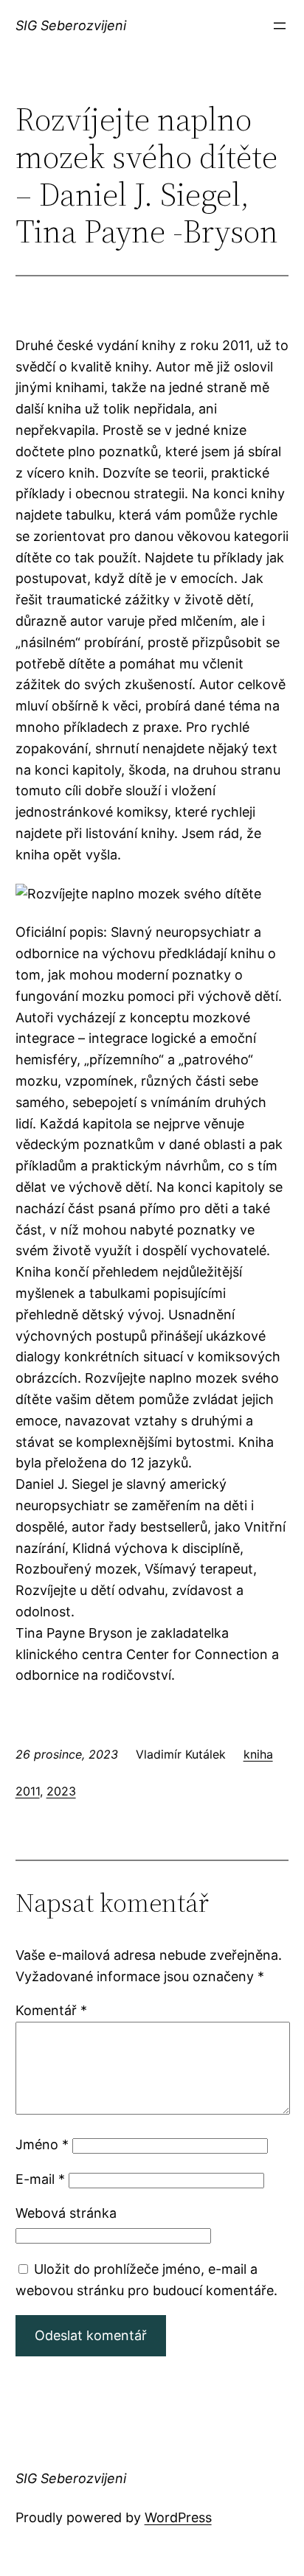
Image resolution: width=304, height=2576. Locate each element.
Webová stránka (66, 2213)
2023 (61, 1791)
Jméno (42, 2144)
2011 (28, 1791)
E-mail (40, 2179)
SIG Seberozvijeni (71, 25)
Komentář (51, 2010)
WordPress (178, 2517)
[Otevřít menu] (280, 26)
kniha (258, 1754)
